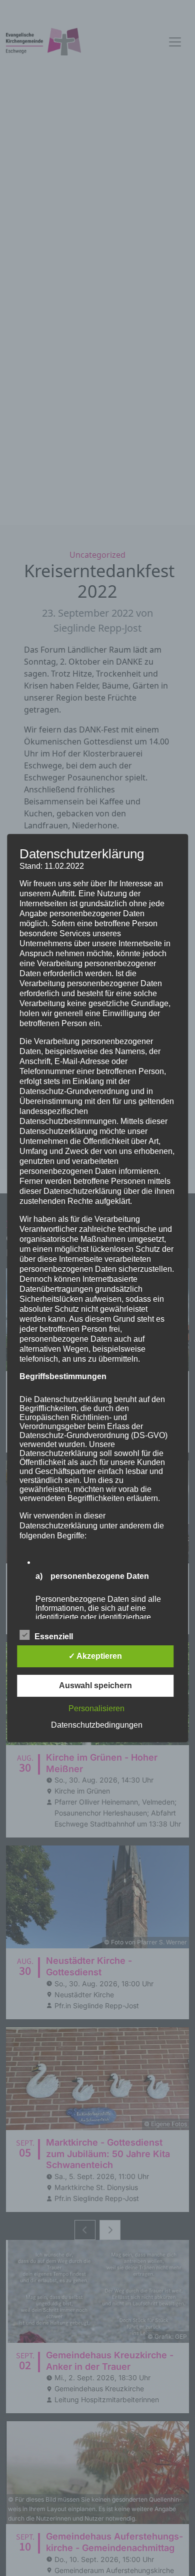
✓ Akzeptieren (95, 1656)
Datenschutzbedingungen (97, 1725)
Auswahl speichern (95, 1685)
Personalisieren (96, 1708)
